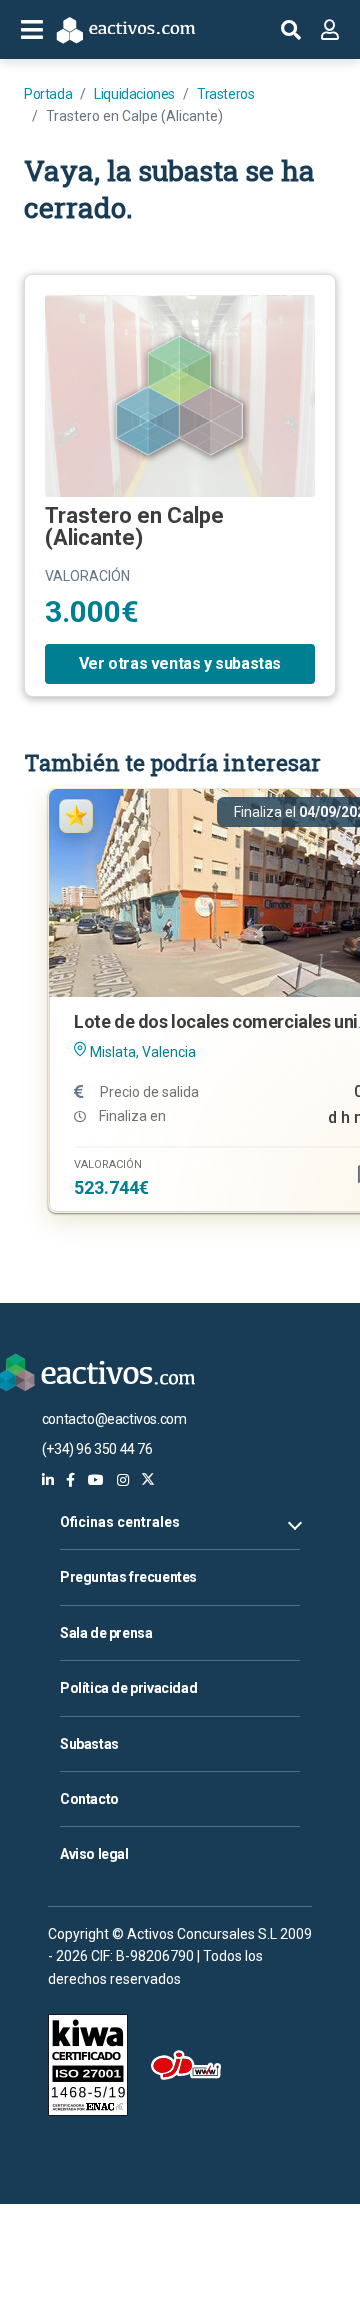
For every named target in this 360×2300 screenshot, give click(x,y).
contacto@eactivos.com (114, 1419)
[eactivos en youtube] (96, 1480)
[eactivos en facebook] (70, 1480)
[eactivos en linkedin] (48, 1480)
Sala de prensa (106, 1633)
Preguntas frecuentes (128, 1577)
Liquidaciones (134, 94)
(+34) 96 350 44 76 (97, 1449)
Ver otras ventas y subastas (180, 663)
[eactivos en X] (148, 1480)
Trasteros (225, 94)
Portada (48, 94)
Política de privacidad (128, 1688)
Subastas (89, 1744)
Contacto (89, 1799)
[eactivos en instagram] (123, 1480)
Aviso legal (94, 1854)
